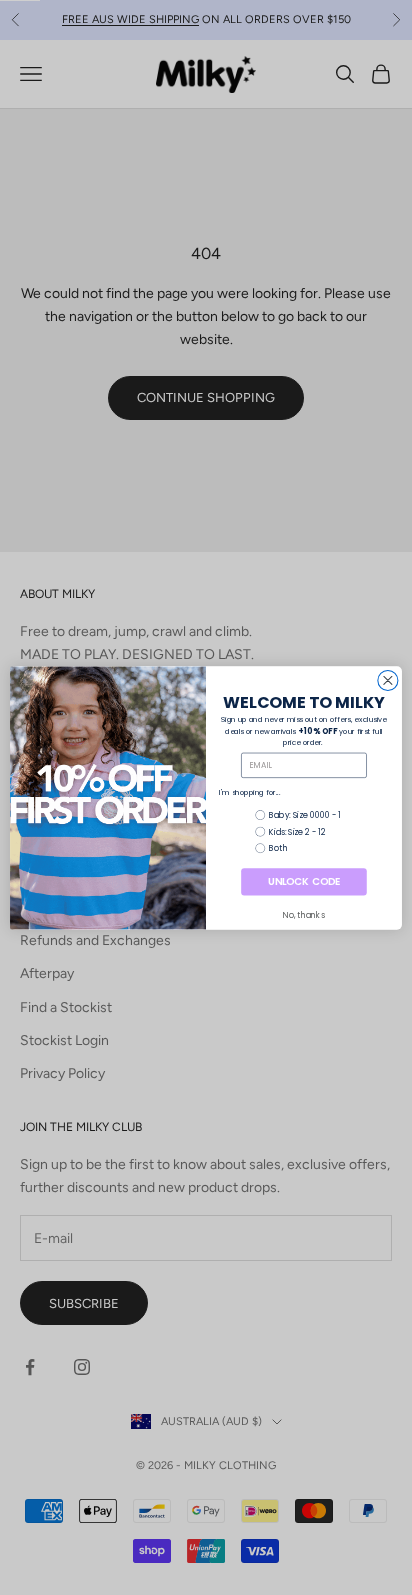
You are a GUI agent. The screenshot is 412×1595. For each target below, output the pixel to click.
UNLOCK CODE (303, 881)
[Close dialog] (388, 680)
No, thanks (303, 915)
